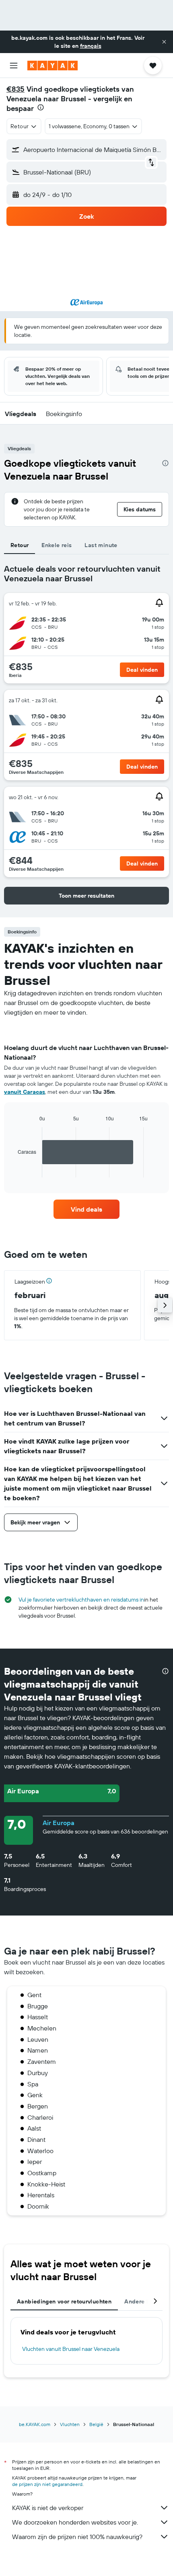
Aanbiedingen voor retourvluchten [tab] (64, 2301)
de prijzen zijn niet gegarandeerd (47, 2484)
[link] (86, 1209)
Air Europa (59, 1823)
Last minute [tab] (101, 545)
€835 (15, 89)
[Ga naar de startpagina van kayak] (53, 66)
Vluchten (70, 2424)
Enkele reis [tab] (57, 545)
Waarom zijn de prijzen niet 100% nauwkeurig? (77, 2537)
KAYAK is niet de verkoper (48, 2508)
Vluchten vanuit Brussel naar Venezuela (71, 2349)
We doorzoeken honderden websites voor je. (75, 2522)
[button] (164, 42)
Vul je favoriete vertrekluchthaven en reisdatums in (81, 1600)
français (91, 46)
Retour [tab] (20, 545)
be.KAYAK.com (35, 2424)
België (96, 2424)
